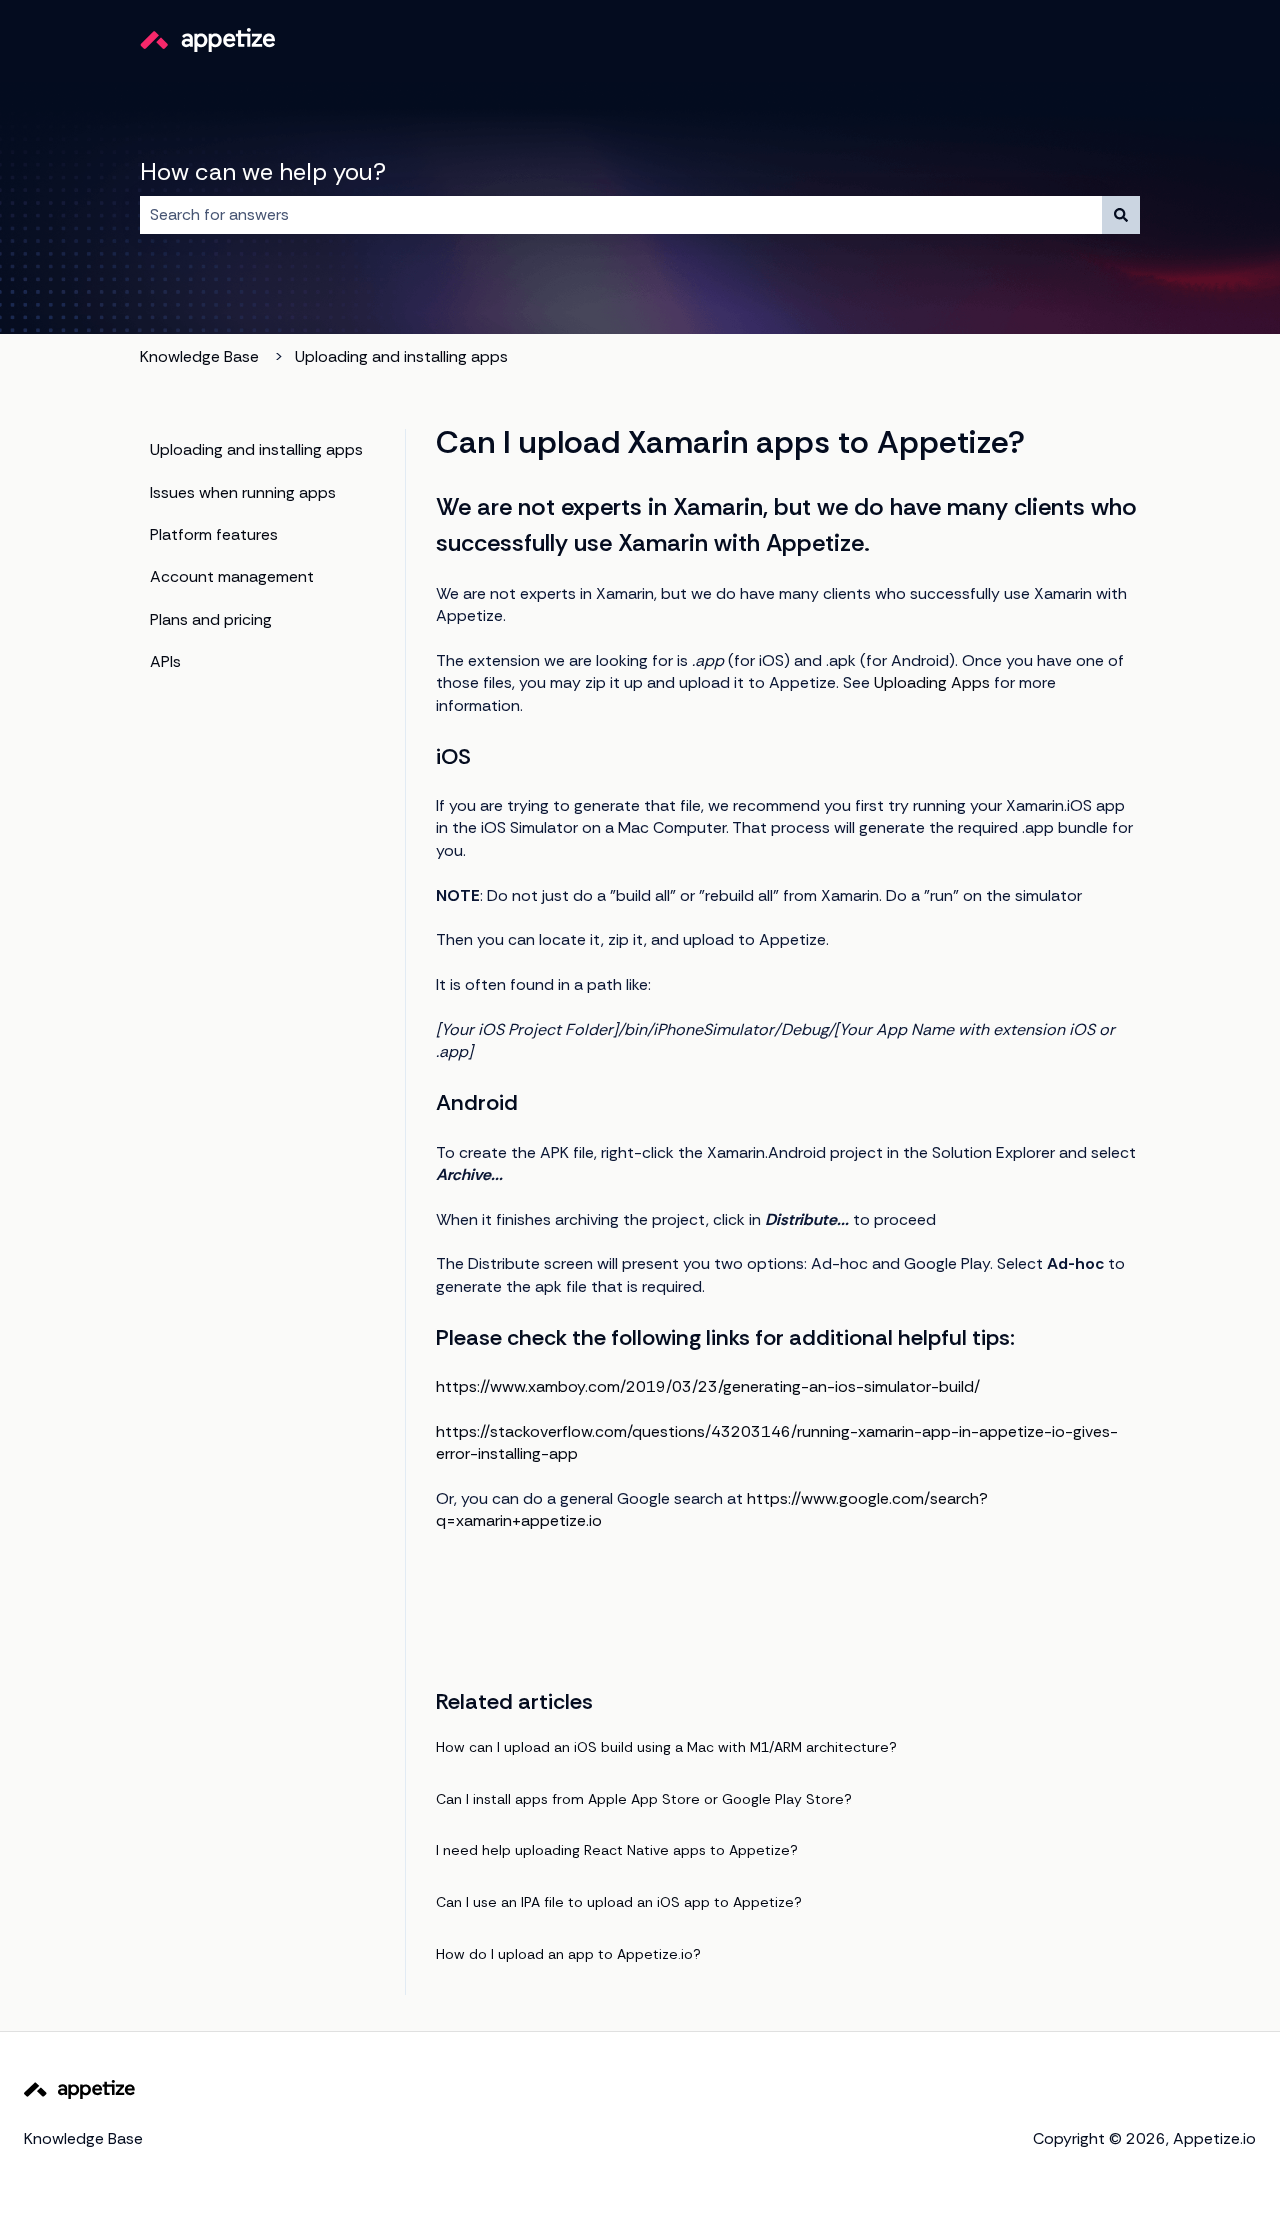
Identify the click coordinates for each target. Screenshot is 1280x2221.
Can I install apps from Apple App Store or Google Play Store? (644, 1799)
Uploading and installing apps (401, 356)
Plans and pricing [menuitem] (211, 619)
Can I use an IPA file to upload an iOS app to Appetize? (619, 1902)
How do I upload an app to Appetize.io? (568, 1954)
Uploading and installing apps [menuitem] (256, 449)
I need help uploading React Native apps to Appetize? (617, 1850)
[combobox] (621, 215)
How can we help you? (263, 171)
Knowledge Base (199, 356)
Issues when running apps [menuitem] (243, 492)
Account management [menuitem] (232, 576)
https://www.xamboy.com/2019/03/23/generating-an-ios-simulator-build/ (708, 1386)
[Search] (1121, 215)
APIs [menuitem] (165, 661)
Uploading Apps (932, 682)
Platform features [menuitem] (214, 534)
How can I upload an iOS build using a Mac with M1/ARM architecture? (666, 1747)
